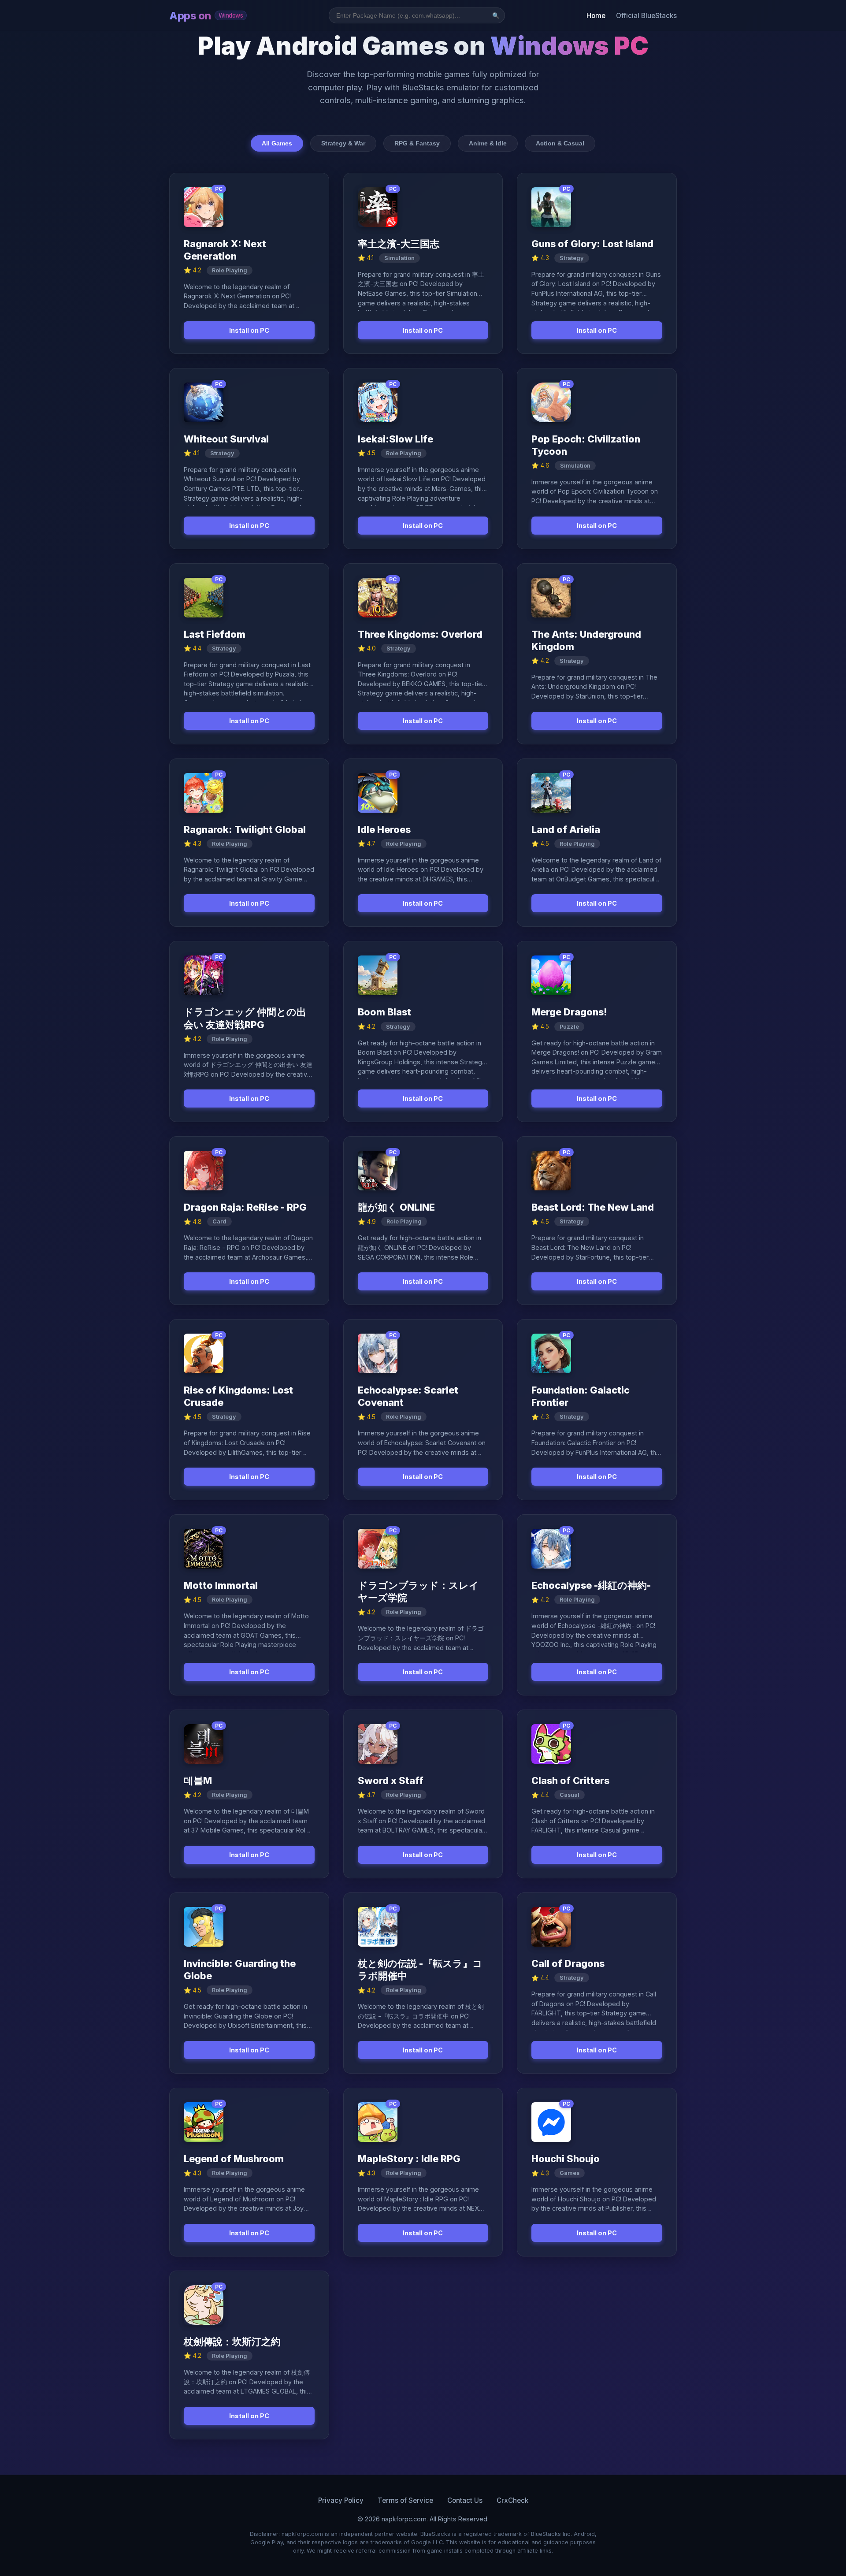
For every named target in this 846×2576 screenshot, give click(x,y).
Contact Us (465, 2500)
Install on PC (249, 330)
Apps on (206, 16)
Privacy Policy (341, 2500)
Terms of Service (405, 2500)
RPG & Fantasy (417, 143)
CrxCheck (512, 2500)
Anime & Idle (488, 143)
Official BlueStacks (646, 16)
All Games (277, 143)
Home (596, 16)
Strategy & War (343, 143)
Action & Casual (560, 143)
